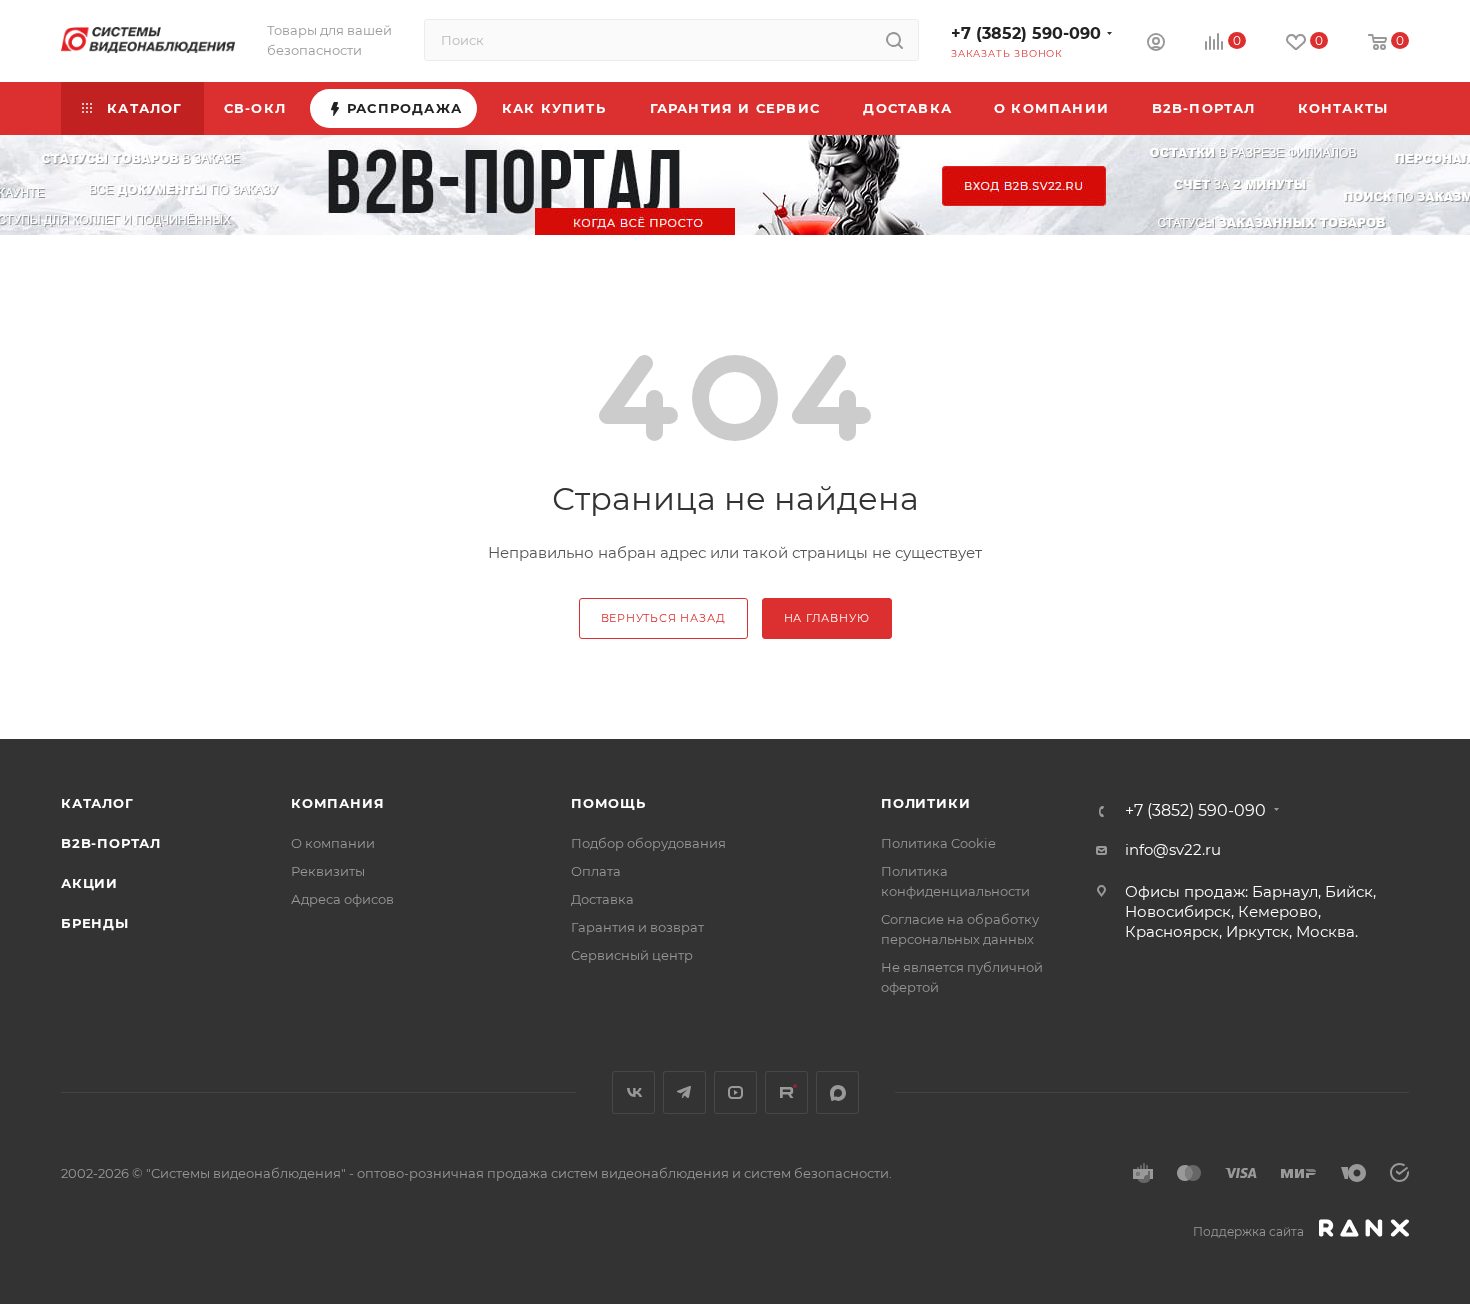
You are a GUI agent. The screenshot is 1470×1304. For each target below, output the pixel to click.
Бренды (95, 923)
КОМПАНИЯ (337, 803)
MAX (837, 1092)
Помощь (608, 803)
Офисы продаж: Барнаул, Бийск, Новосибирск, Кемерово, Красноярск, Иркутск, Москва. (1250, 911)
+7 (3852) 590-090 (1026, 33)
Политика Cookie (938, 843)
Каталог (97, 803)
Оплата (596, 871)
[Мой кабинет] (1156, 44)
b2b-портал (111, 843)
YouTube (735, 1092)
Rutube (786, 1092)
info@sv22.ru (1173, 849)
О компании (333, 843)
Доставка (602, 899)
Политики (925, 803)
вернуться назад (663, 618)
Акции (89, 883)
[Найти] (894, 40)
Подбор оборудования (648, 843)
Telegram (684, 1092)
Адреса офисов (342, 899)
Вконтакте (633, 1092)
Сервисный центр (632, 955)
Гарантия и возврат (637, 927)
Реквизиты (328, 871)
